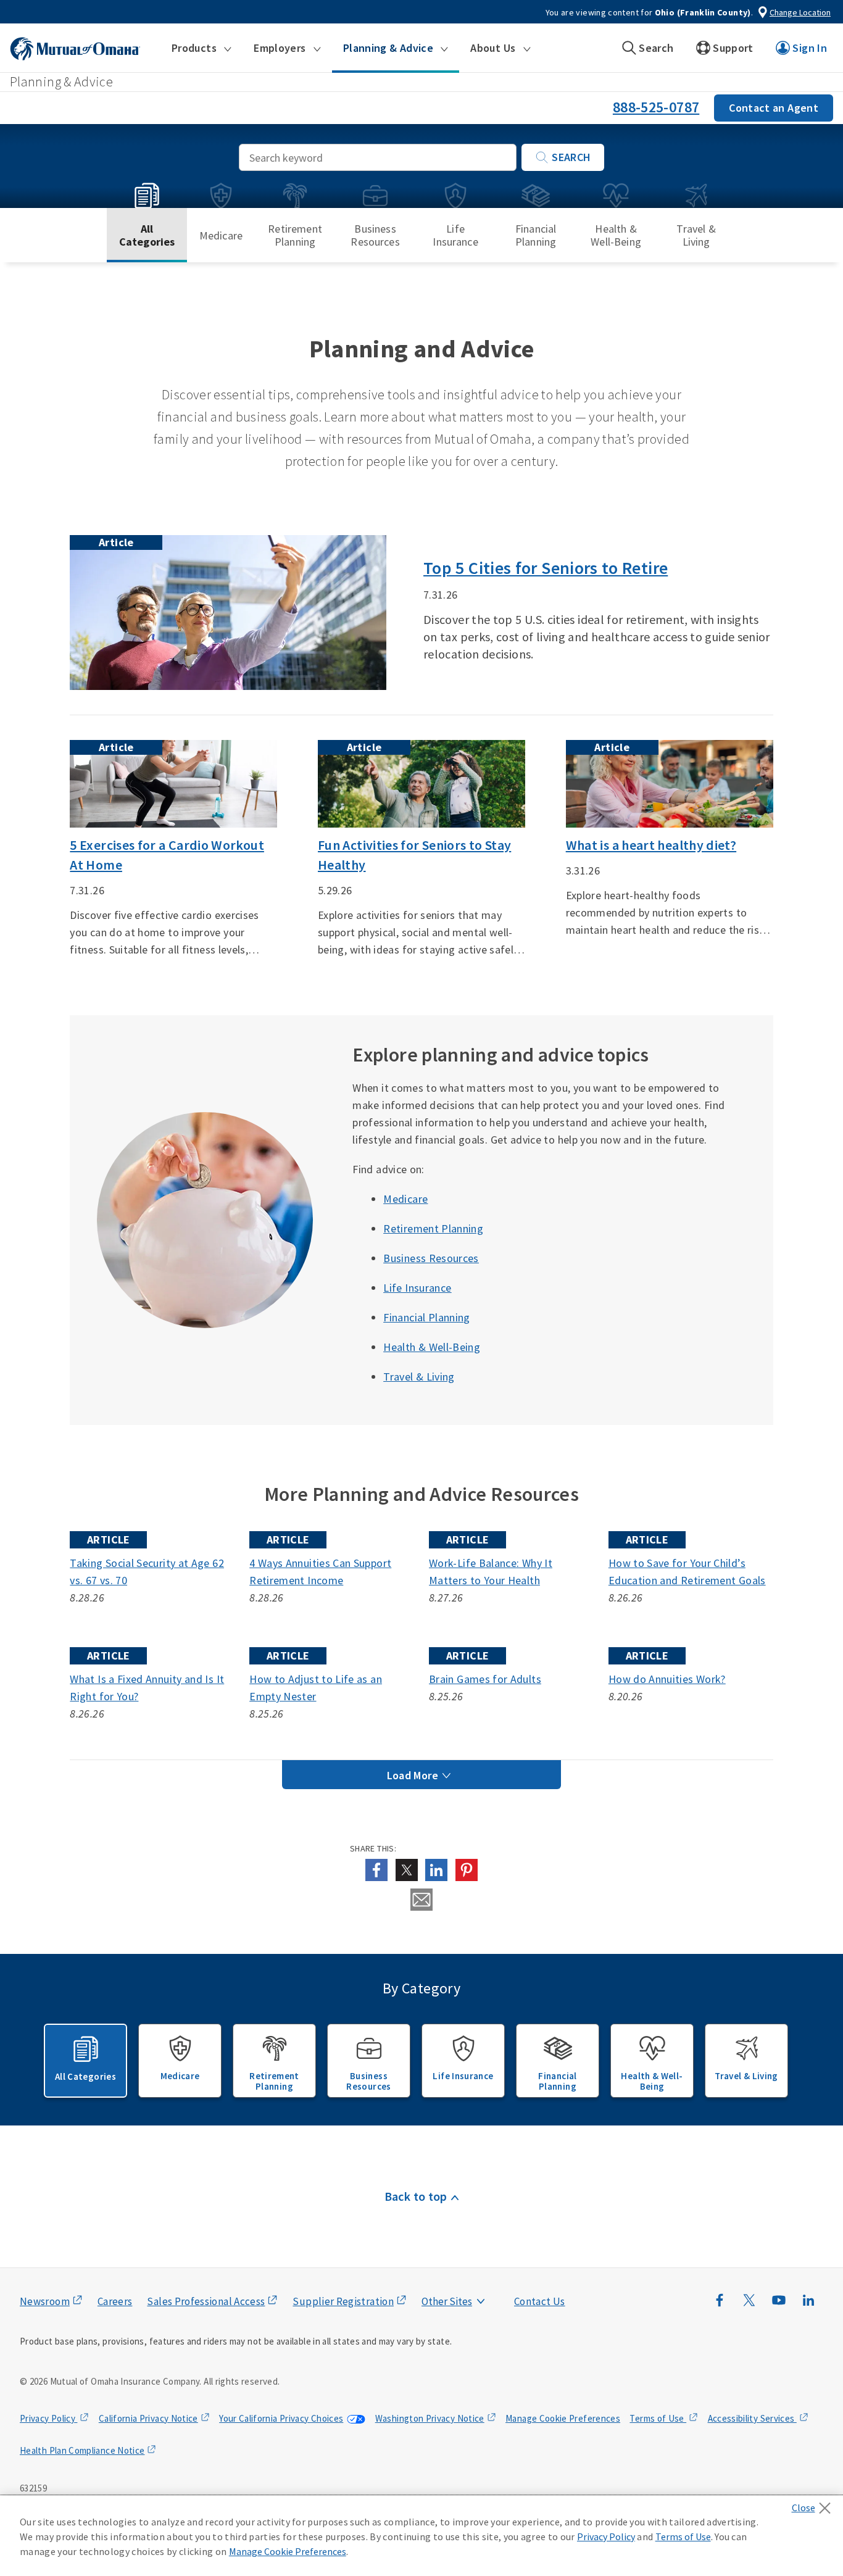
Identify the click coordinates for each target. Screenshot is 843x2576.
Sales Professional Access (206, 2301)
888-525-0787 (656, 107)
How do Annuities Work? (667, 1679)
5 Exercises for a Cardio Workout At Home (167, 855)
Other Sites (447, 2301)
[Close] (814, 2504)
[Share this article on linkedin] (436, 1870)
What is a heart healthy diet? (651, 845)
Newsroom (45, 2301)
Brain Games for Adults (485, 1679)
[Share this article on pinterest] (467, 1870)
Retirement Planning (295, 235)
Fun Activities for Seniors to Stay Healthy (414, 855)
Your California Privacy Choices (281, 2418)
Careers (115, 2301)
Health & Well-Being (616, 235)
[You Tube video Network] (779, 2306)
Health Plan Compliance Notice (82, 2450)
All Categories (147, 235)
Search (571, 157)
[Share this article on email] (421, 1900)
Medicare (221, 235)
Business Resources (375, 235)
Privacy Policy (48, 2418)
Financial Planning (536, 235)
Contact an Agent (774, 108)
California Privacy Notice (148, 2418)
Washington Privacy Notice (430, 2418)
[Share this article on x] (407, 1870)
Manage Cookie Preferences (563, 2418)
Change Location (800, 12)
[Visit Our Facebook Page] (720, 2306)
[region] (421, 2536)
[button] (201, 48)
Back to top (416, 2196)
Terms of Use (658, 2418)
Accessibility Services (752, 2418)
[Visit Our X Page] (749, 2306)
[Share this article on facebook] (376, 1870)
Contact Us (540, 2301)
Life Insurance (455, 235)
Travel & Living (696, 235)
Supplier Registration (343, 2301)
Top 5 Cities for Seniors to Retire (546, 568)
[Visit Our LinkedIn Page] (808, 2306)
